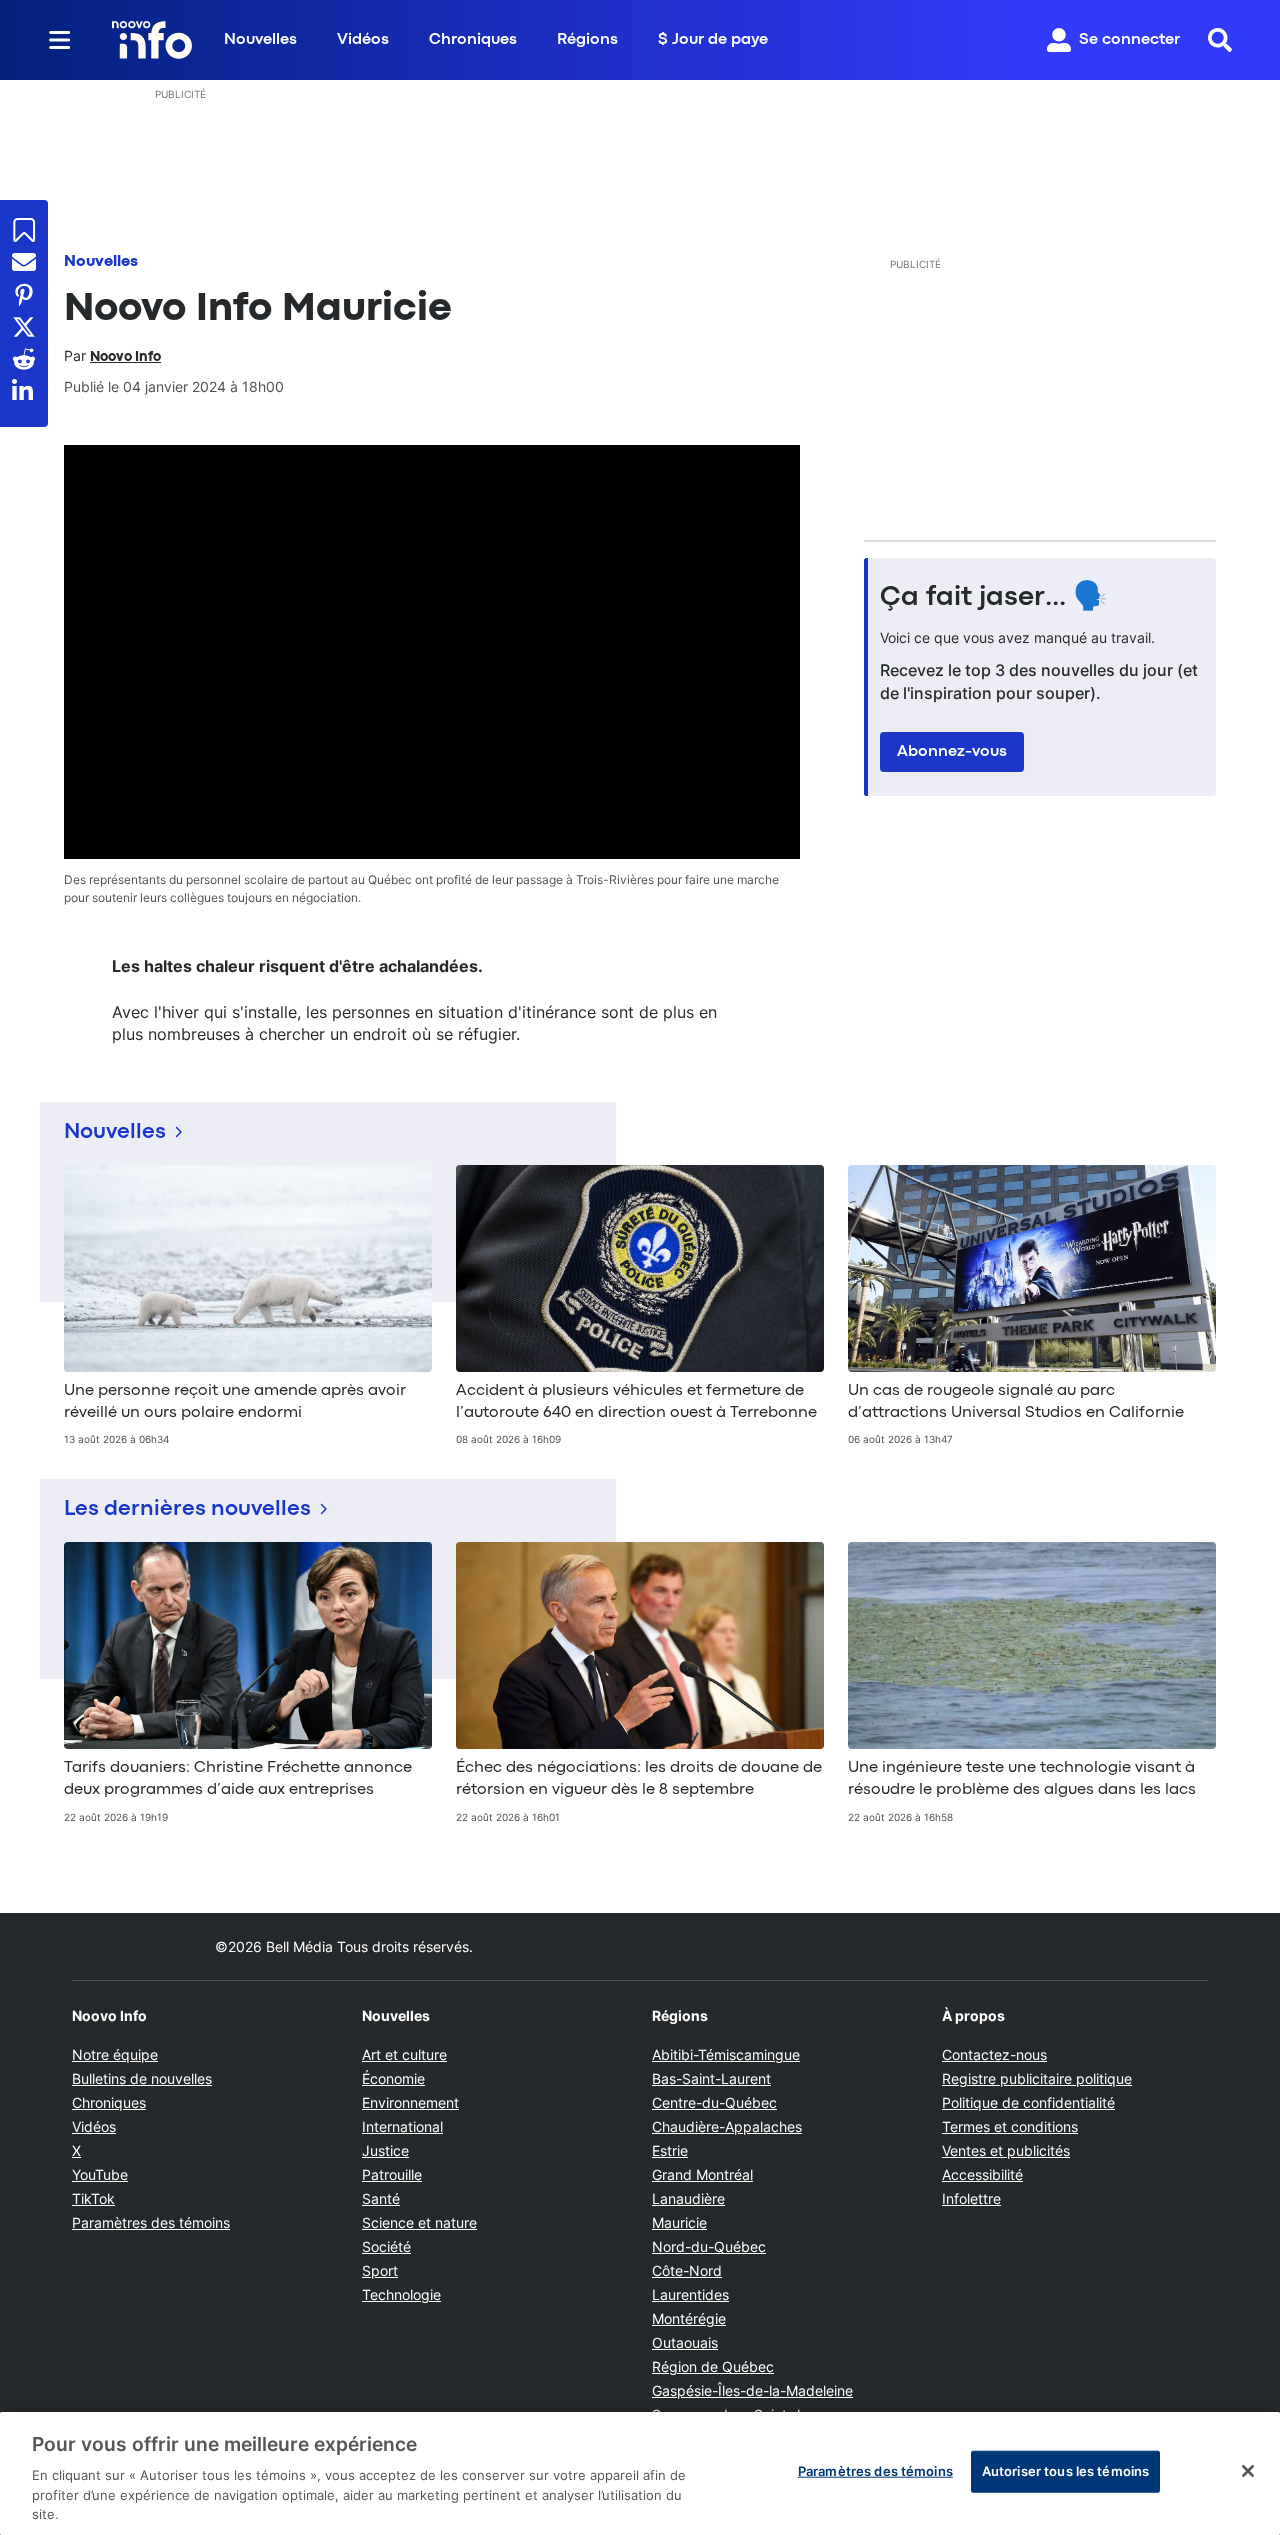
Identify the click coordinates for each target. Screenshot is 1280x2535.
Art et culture (404, 2054)
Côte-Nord (687, 2270)
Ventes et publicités (1006, 2150)
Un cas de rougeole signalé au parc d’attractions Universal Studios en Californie (1016, 1402)
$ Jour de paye (713, 40)
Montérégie (689, 2318)
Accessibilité (982, 2174)
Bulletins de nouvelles (142, 2078)
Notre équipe (115, 2054)
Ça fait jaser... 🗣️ (994, 598)
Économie (393, 2078)
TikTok (93, 2198)
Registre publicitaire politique (1037, 2078)
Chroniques (473, 40)
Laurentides (690, 2294)
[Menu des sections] (60, 40)
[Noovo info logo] (152, 40)
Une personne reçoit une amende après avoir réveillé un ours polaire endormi (235, 1402)
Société (386, 2246)
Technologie (401, 2294)
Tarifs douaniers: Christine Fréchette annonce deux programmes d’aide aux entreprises (238, 1779)
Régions (587, 40)
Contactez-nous (994, 2054)
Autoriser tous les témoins (1065, 2471)
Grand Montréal (702, 2174)
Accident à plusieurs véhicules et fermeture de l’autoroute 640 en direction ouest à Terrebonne (636, 1402)
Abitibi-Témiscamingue (726, 2054)
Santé (381, 2198)
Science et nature (419, 2222)
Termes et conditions (1010, 2126)
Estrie (670, 2150)
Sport (380, 2270)
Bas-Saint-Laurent (711, 2078)
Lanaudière (688, 2198)
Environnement (410, 2102)
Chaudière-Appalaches (727, 2126)
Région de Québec (713, 2366)
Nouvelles (260, 40)
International (402, 2126)
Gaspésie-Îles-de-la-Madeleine (752, 2390)
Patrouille (392, 2174)
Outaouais (685, 2342)
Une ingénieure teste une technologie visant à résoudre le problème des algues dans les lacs (1022, 1779)
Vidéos (363, 40)
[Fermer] (1248, 2471)
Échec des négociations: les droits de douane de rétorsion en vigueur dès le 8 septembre (639, 1779)
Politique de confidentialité (1028, 2102)
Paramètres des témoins (151, 2223)
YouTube (100, 2174)
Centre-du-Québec (714, 2102)
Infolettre (971, 2198)
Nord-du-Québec (709, 2246)
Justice (385, 2150)
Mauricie (679, 2222)
